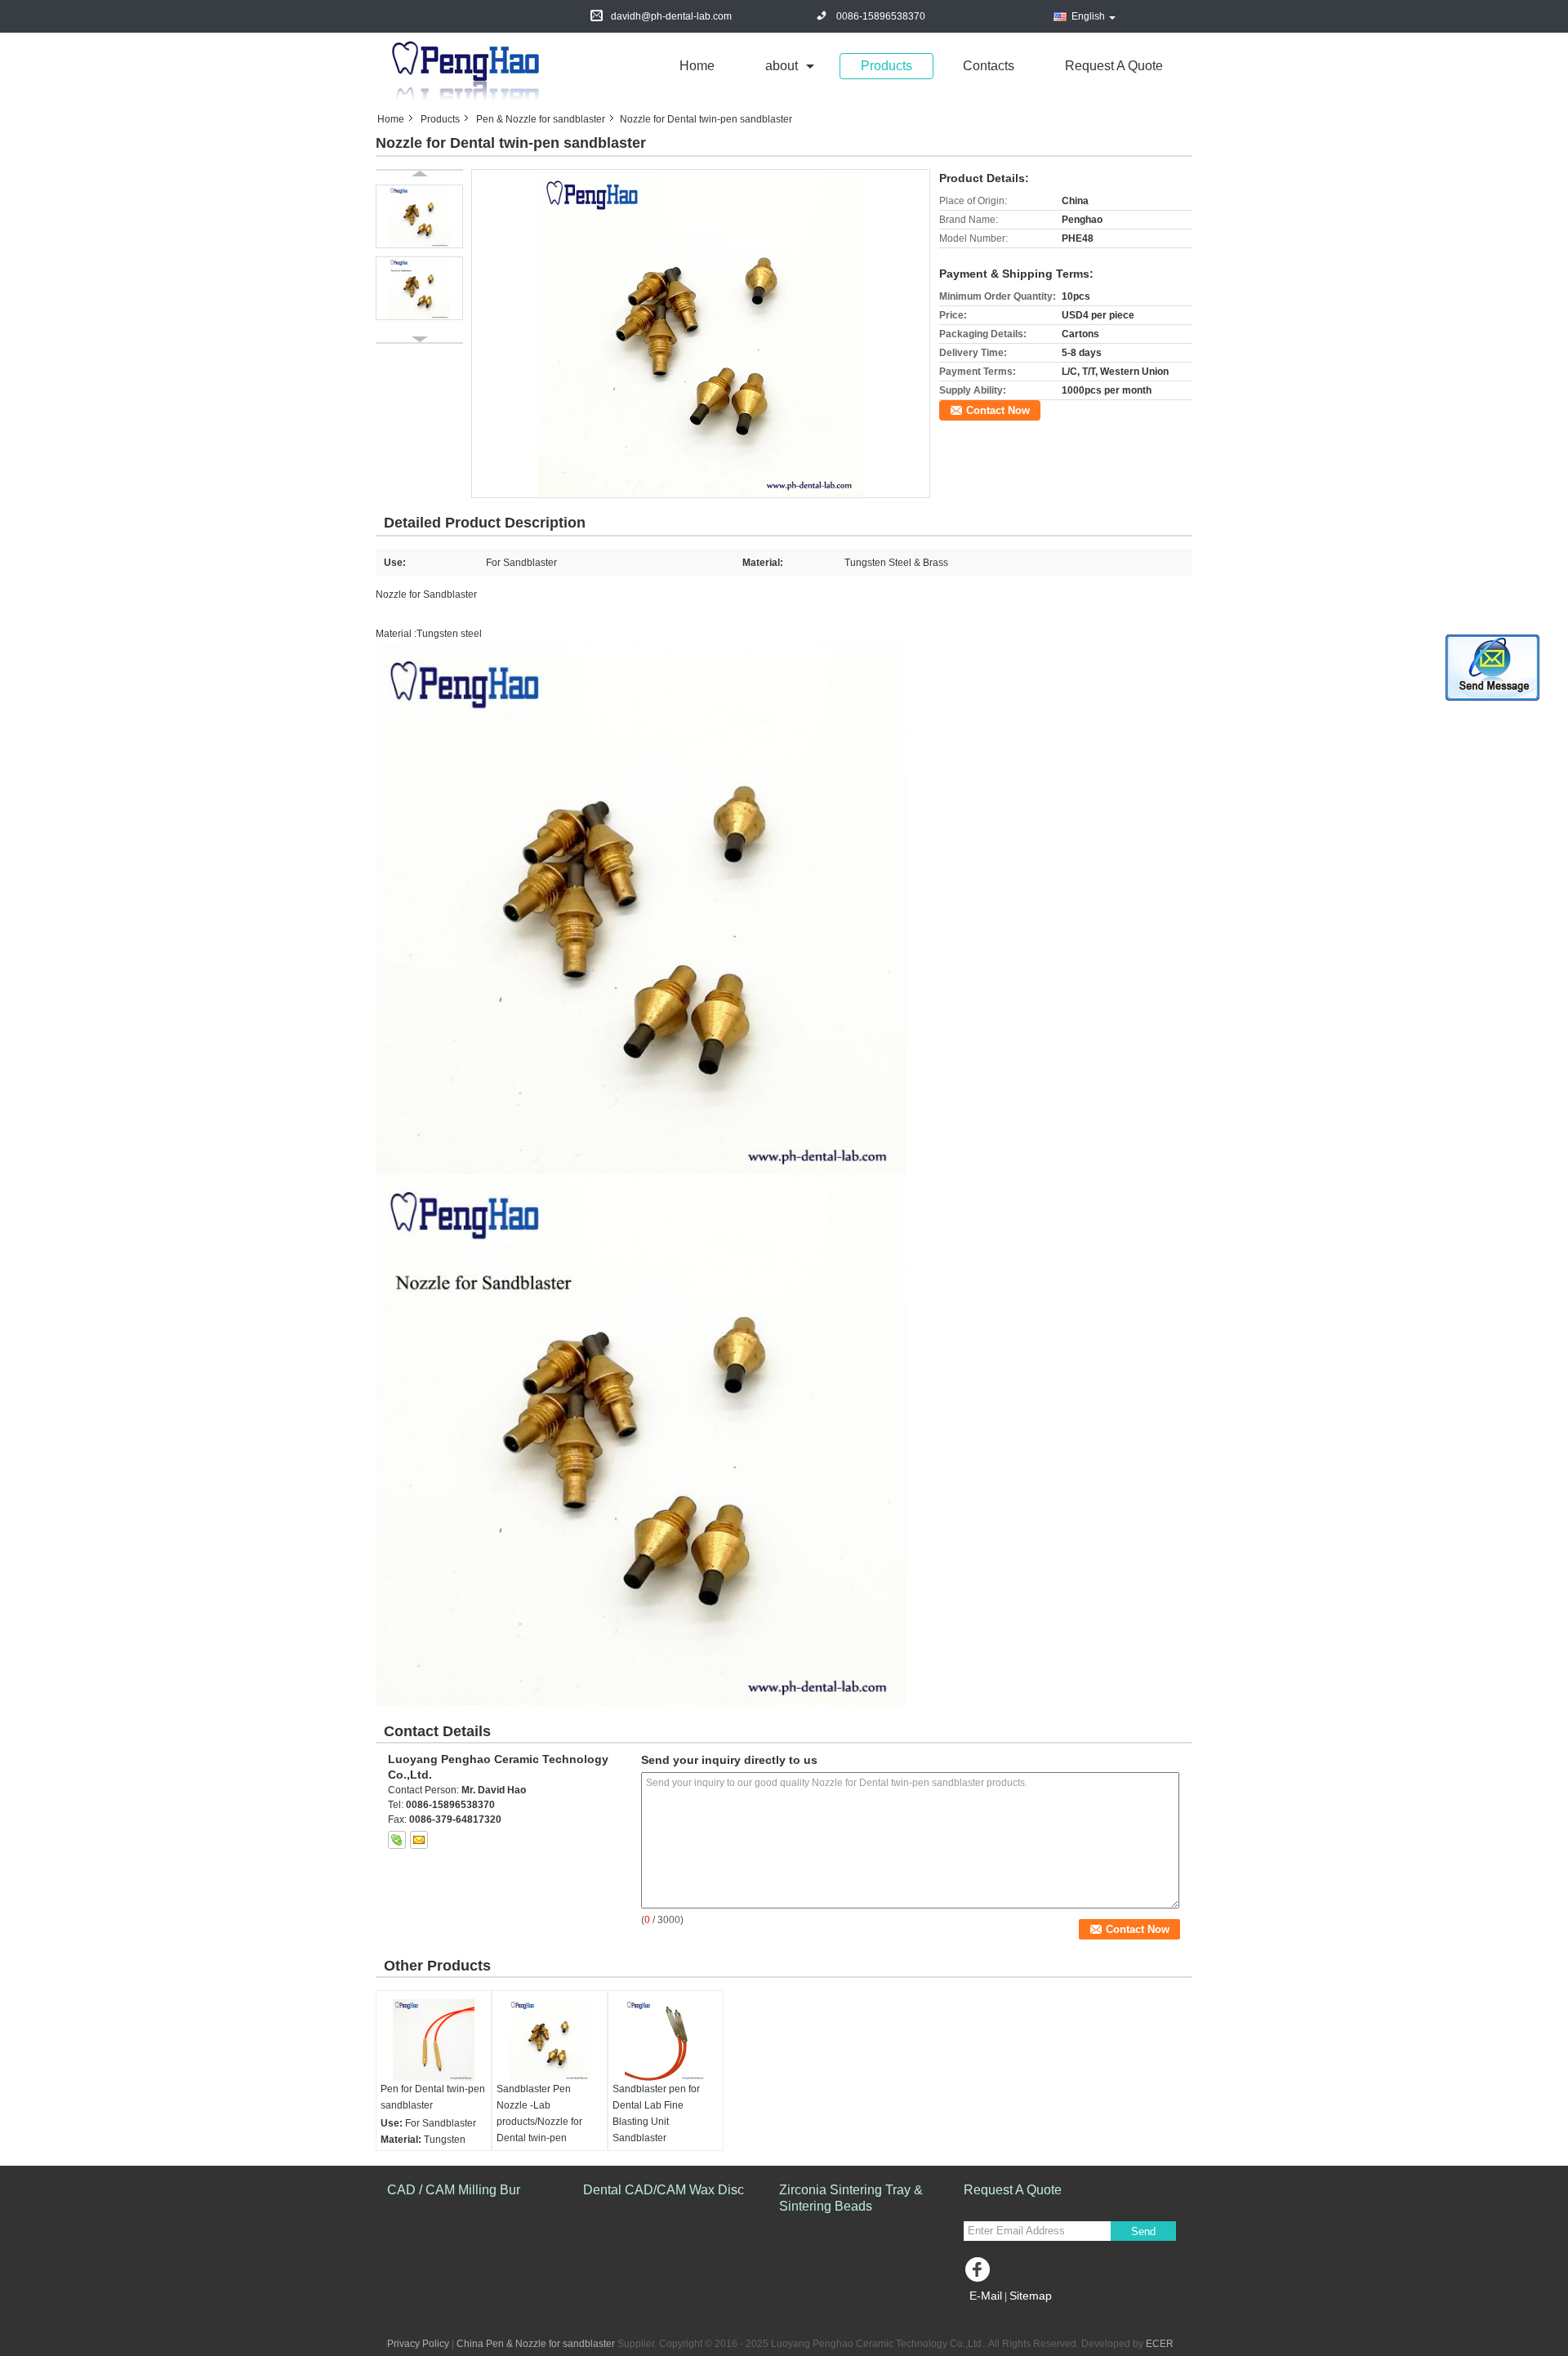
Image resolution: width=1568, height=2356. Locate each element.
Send (1143, 2231)
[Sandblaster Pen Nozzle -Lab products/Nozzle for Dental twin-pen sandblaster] (550, 2040)
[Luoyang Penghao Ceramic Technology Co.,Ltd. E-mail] (419, 1840)
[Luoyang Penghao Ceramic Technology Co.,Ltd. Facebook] (980, 2274)
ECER (1160, 2344)
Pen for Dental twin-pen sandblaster (433, 2097)
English (1088, 16)
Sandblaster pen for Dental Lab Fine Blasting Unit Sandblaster (656, 2113)
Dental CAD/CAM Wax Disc (664, 2190)
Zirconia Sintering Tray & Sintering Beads (851, 2198)
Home (697, 66)
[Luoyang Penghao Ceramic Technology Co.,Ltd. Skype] (397, 1840)
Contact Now (998, 410)
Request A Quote (1114, 66)
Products (886, 66)
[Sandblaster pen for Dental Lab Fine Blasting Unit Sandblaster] (666, 2040)
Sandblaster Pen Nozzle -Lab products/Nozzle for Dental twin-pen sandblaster (539, 2122)
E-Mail (986, 2296)
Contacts (989, 66)
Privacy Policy (418, 2344)
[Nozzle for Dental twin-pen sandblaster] (701, 333)
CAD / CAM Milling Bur (454, 2190)
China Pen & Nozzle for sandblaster (536, 2344)
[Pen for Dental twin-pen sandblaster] (434, 2040)
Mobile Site (998, 2316)
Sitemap (1031, 2296)
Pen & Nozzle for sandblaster (541, 119)
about (782, 66)
